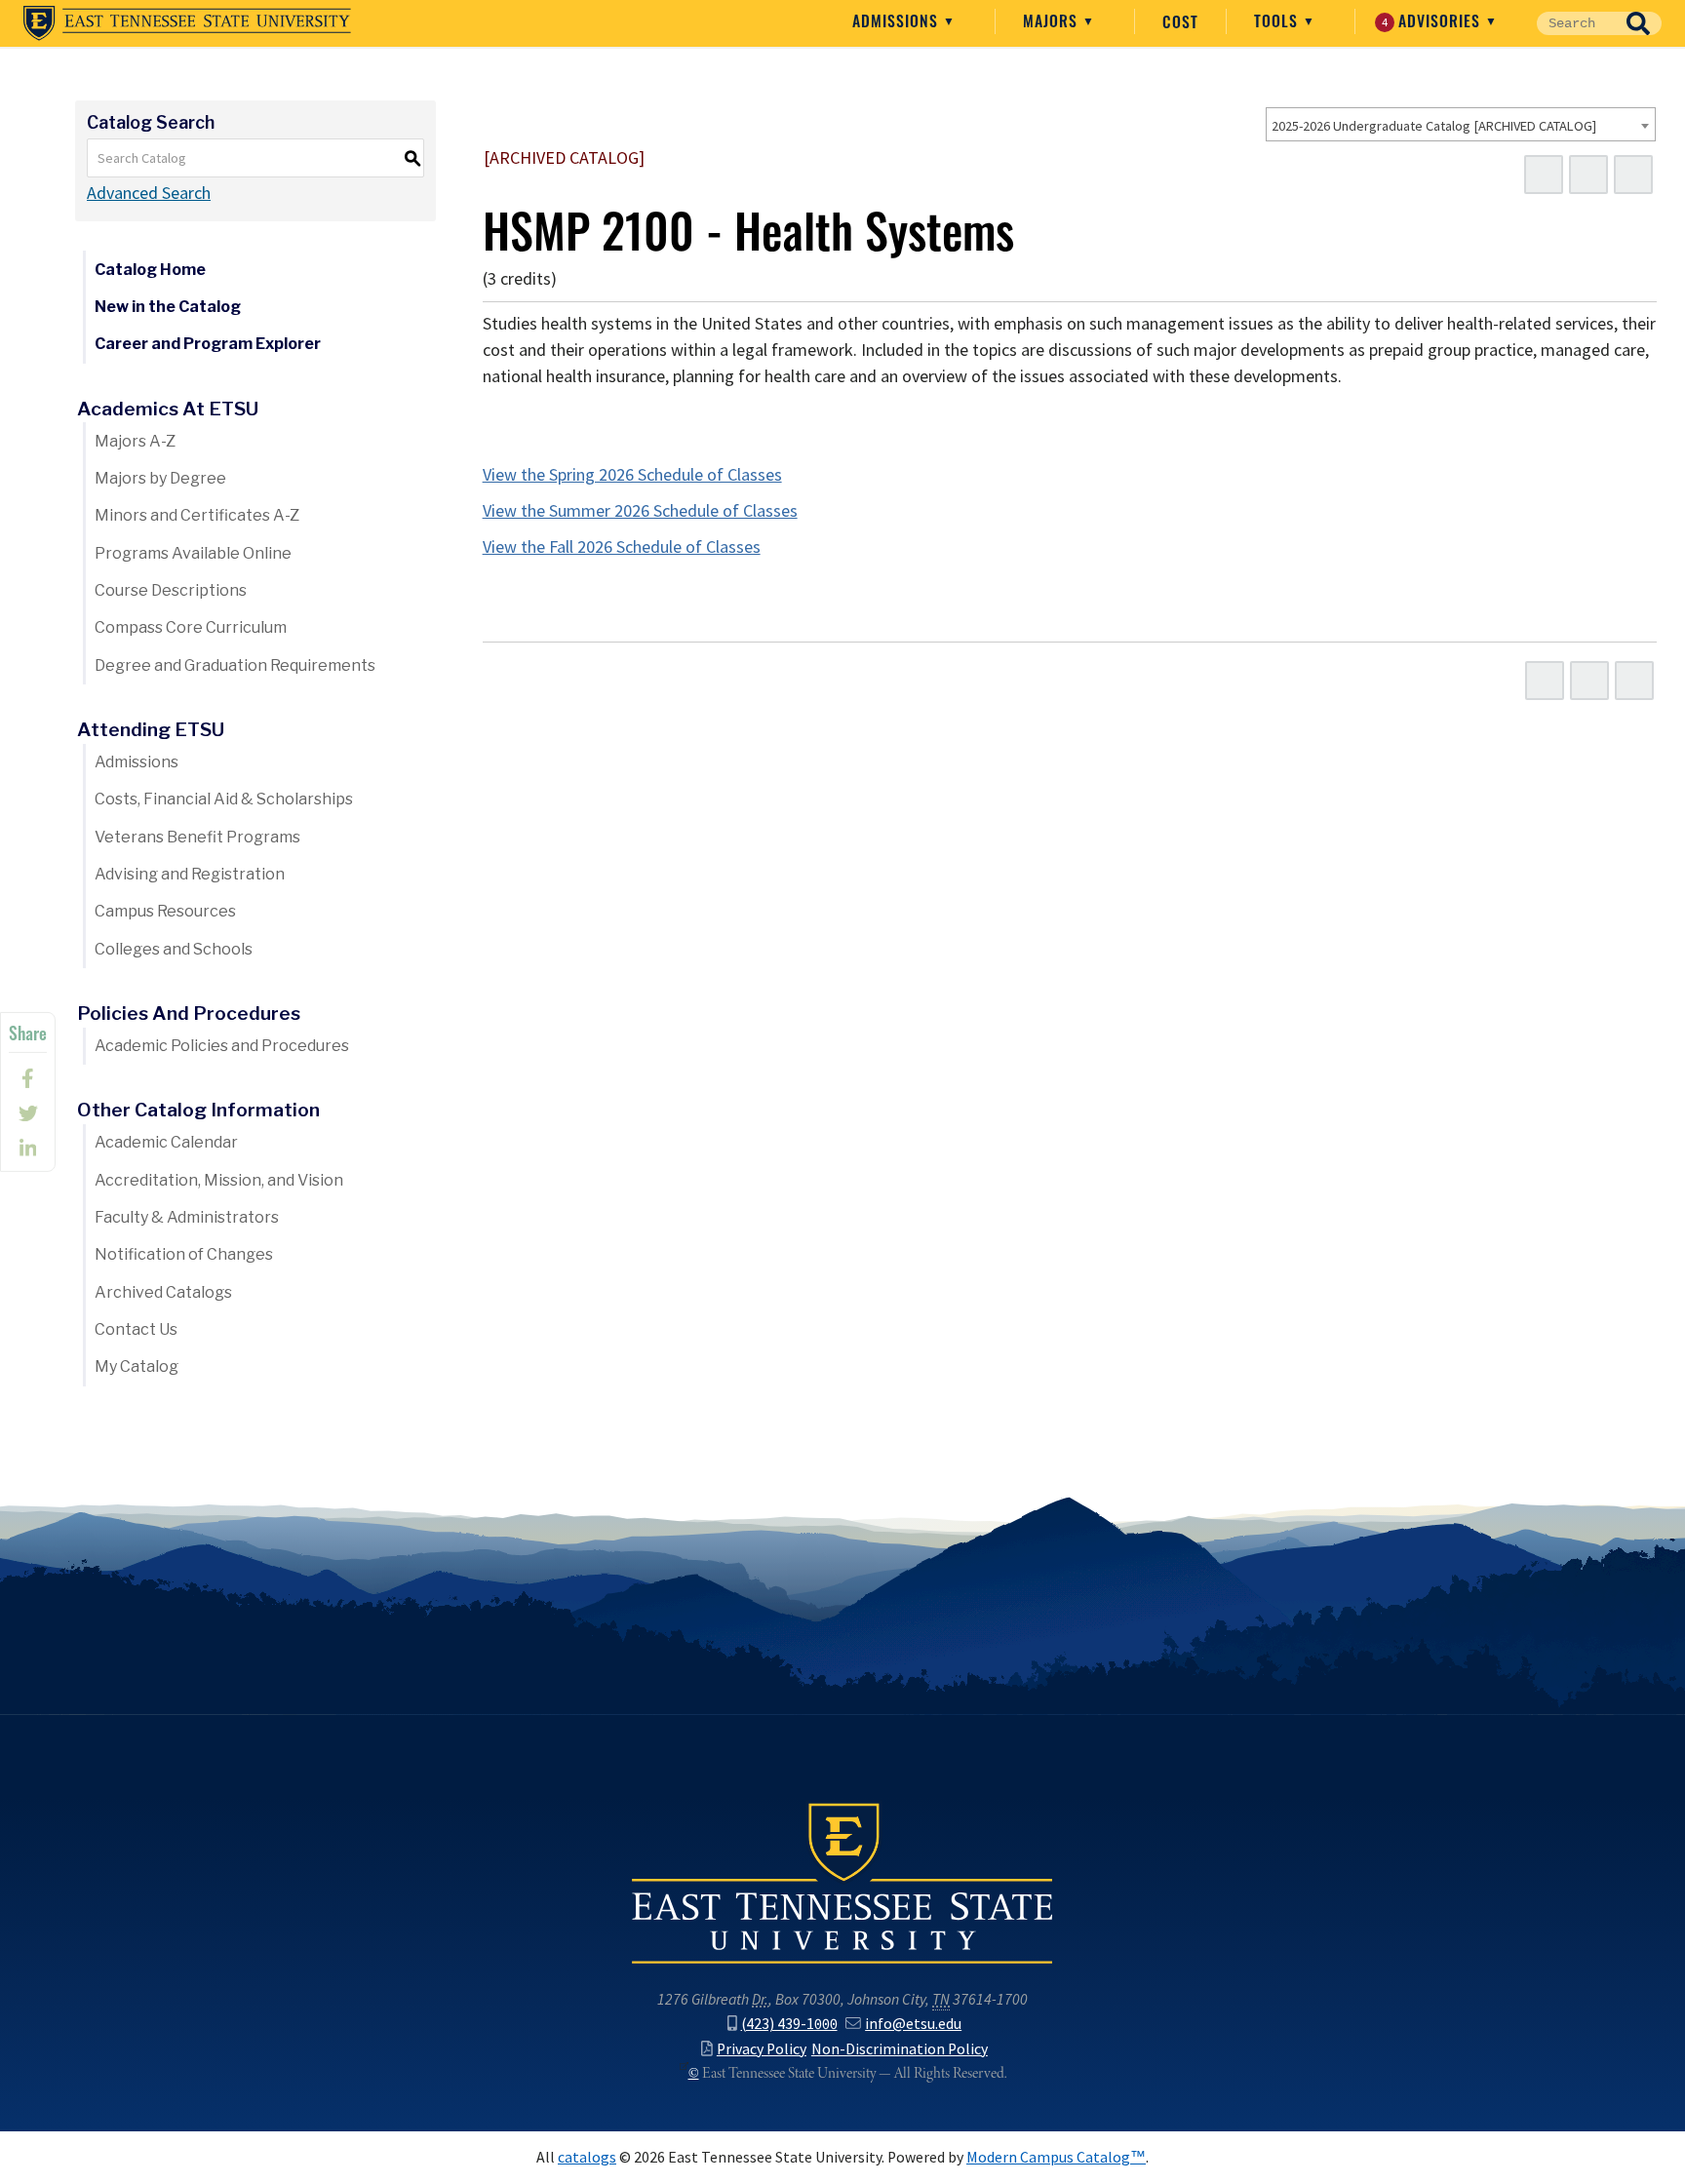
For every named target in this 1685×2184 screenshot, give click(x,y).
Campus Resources (165, 911)
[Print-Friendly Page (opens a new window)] (1588, 175)
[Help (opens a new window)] (1633, 175)
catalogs (587, 2157)
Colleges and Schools (174, 949)
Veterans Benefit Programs (197, 837)
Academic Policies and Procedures (222, 1046)
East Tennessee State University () (187, 23)
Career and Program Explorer (208, 344)
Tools (1278, 20)
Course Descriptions (171, 590)
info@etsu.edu (913, 2024)
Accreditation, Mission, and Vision (219, 1180)
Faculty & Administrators (187, 1217)
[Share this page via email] (28, 1149)
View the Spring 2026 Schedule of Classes (632, 475)
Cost (1180, 21)
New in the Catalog (168, 307)
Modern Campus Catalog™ (1056, 2157)
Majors (1053, 20)
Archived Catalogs (163, 1292)
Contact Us (136, 1329)
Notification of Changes (184, 1254)
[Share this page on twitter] (28, 1113)
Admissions (898, 20)
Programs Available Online (193, 553)
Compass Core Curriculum (191, 627)
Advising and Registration (190, 874)
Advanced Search (149, 193)
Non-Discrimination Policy (900, 2049)
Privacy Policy (762, 2049)
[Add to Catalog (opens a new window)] (1544, 175)
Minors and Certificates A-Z (197, 515)
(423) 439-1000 (789, 2024)
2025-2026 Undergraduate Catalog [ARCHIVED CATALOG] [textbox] (1434, 126)
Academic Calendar (166, 1142)
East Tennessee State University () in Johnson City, (842, 1882)
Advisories (1434, 20)
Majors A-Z (135, 441)
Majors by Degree (160, 478)
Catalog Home (150, 270)
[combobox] (1461, 124)
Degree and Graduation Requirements (235, 665)
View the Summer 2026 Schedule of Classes (640, 511)
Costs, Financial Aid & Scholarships (224, 799)
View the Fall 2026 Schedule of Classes (622, 547)
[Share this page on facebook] (28, 1078)
